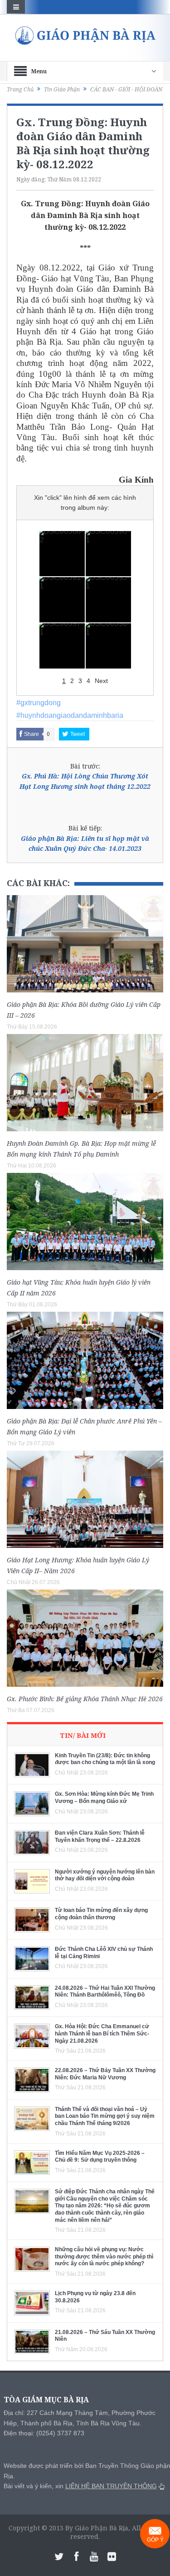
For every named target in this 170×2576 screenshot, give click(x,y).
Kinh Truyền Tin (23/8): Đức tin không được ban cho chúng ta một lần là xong (105, 1759)
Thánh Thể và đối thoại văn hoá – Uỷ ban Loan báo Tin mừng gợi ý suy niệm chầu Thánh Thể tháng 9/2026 (105, 2116)
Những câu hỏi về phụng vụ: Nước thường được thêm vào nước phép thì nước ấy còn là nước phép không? (104, 2256)
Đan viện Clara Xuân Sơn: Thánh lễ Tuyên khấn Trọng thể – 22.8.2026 (100, 1836)
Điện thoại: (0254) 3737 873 (44, 2433)
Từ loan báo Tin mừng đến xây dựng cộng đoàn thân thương (101, 1914)
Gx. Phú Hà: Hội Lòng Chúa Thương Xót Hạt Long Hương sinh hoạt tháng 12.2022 (85, 781)
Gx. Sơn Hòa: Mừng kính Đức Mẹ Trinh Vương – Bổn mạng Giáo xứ (104, 1798)
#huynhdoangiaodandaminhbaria (70, 715)
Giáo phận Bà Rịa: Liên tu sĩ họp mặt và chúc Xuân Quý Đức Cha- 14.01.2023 (85, 843)
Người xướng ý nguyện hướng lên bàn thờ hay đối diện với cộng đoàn (105, 1875)
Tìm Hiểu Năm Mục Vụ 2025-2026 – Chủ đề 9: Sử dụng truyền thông (100, 2157)
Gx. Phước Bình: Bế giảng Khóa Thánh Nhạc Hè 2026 (85, 1699)
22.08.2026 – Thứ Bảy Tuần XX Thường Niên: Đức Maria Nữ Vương (105, 2074)
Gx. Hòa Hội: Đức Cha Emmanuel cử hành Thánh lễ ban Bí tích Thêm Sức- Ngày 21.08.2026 (102, 2033)
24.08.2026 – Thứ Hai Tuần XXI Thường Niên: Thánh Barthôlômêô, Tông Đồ (105, 1992)
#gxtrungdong (39, 703)
